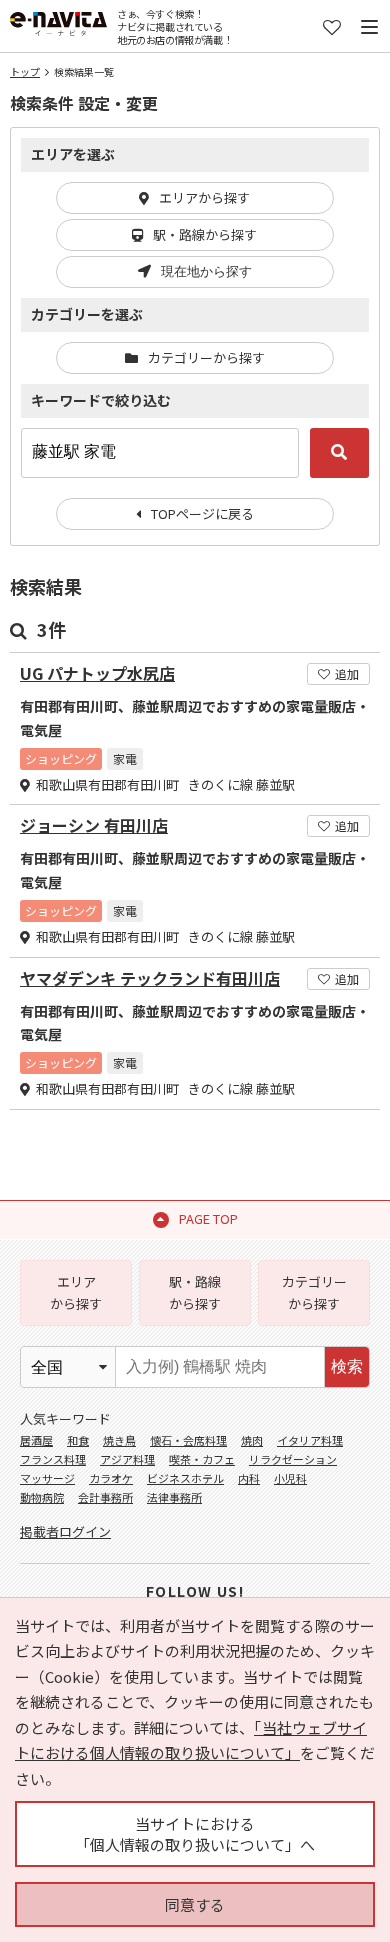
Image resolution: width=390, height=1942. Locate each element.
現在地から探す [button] (206, 271)
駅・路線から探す (205, 234)
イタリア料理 (310, 1440)
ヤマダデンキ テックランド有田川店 (150, 978)
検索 (347, 1366)
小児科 (290, 1478)
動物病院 (42, 1497)
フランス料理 (53, 1459)
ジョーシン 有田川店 (94, 825)
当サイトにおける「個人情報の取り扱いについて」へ (195, 1834)
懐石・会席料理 (188, 1440)
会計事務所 (105, 1497)
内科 (249, 1478)
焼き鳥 (119, 1440)
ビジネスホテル (185, 1478)
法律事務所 (174, 1497)
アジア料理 (127, 1459)
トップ (25, 71)
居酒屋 (36, 1440)
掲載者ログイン (65, 1531)
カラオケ (111, 1478)
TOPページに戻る (202, 513)
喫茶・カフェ (202, 1459)
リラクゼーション (293, 1459)
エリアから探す (204, 197)
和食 (78, 1440)
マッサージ (47, 1478)
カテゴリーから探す (206, 357)
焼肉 (252, 1440)
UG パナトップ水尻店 (97, 673)
